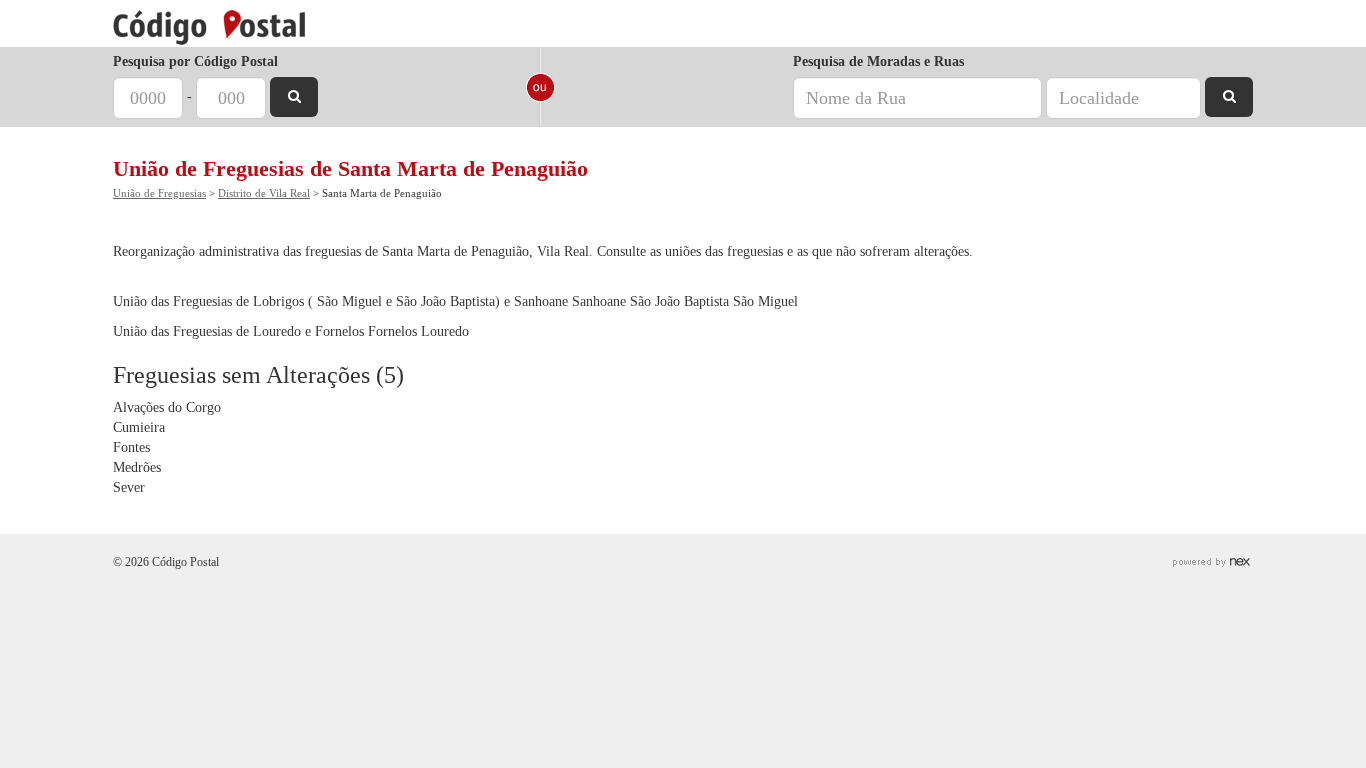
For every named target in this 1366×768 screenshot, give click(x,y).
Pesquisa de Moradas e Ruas (878, 61)
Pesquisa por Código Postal (195, 61)
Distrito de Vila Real (264, 193)
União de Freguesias (159, 193)
